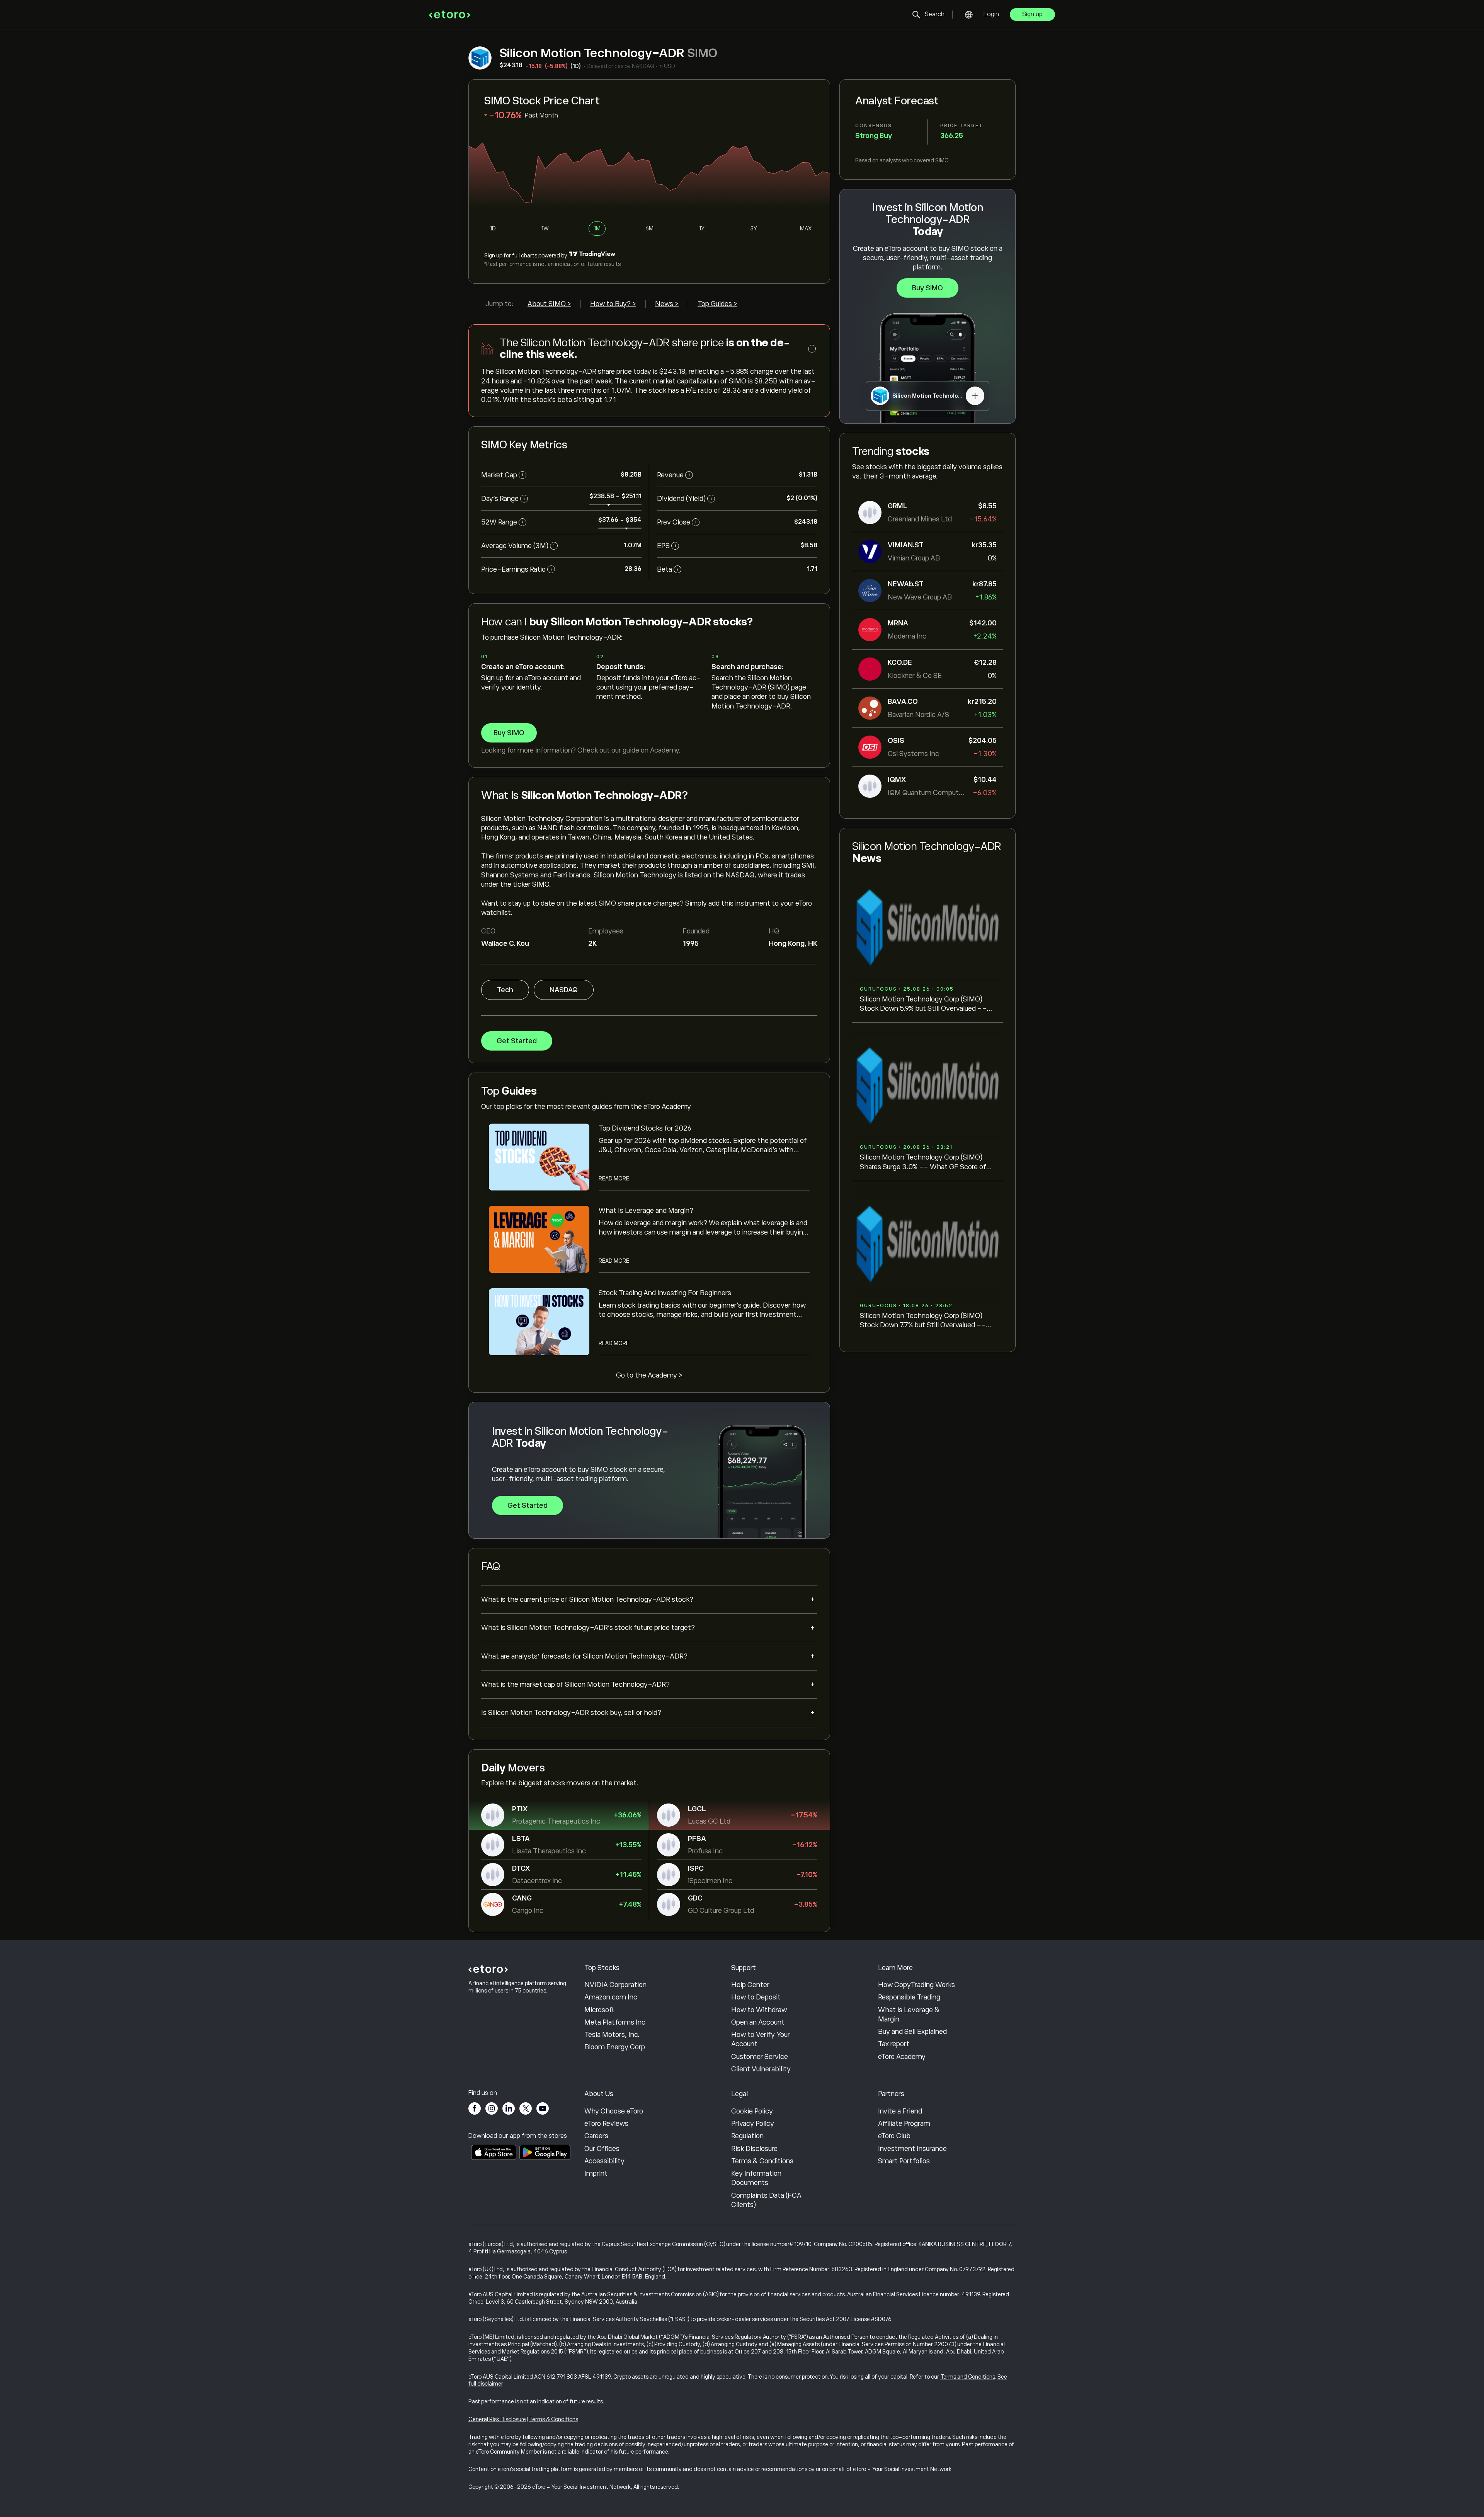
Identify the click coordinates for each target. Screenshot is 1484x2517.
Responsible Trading (909, 1997)
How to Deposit (756, 1997)
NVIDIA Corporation (615, 1985)
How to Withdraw (759, 2010)
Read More (614, 1178)
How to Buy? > (613, 304)
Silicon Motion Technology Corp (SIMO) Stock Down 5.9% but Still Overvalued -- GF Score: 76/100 (923, 1004)
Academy (664, 750)
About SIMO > (549, 304)
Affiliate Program (904, 2124)
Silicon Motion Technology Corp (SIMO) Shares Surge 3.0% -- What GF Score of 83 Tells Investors (923, 1162)
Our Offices (602, 2149)
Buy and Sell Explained (912, 2032)
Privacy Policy (753, 2124)
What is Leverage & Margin (909, 2015)
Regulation (747, 2136)
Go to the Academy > (649, 1375)
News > (667, 304)
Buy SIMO (927, 288)
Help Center (750, 1985)
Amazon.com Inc (611, 1997)
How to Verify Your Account (761, 2039)
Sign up (1032, 14)
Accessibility (604, 2161)
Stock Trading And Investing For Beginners (665, 1293)
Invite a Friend (900, 2111)
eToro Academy (902, 2057)
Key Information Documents (756, 2178)
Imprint (596, 2173)
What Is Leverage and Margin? (646, 1211)
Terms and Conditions (968, 2377)
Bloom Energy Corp (615, 2047)
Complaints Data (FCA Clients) (766, 2200)
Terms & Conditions (762, 2161)
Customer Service (760, 2057)
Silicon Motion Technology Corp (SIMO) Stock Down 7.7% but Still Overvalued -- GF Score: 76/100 (923, 1321)
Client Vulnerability (761, 2069)
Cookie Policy (752, 2111)
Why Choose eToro (614, 2111)
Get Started (517, 1041)
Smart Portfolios (904, 2161)
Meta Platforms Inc (615, 2022)
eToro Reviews (606, 2124)
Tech (505, 990)
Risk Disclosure (754, 2149)
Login (991, 14)
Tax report (894, 2044)
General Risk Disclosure (497, 2419)
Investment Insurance (912, 2149)
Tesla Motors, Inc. (612, 2035)
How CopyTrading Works (916, 1985)
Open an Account (758, 2022)
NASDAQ (564, 990)
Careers (596, 2136)
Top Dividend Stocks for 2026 (645, 1128)
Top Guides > (717, 304)
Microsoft (599, 2010)
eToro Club (894, 2136)
